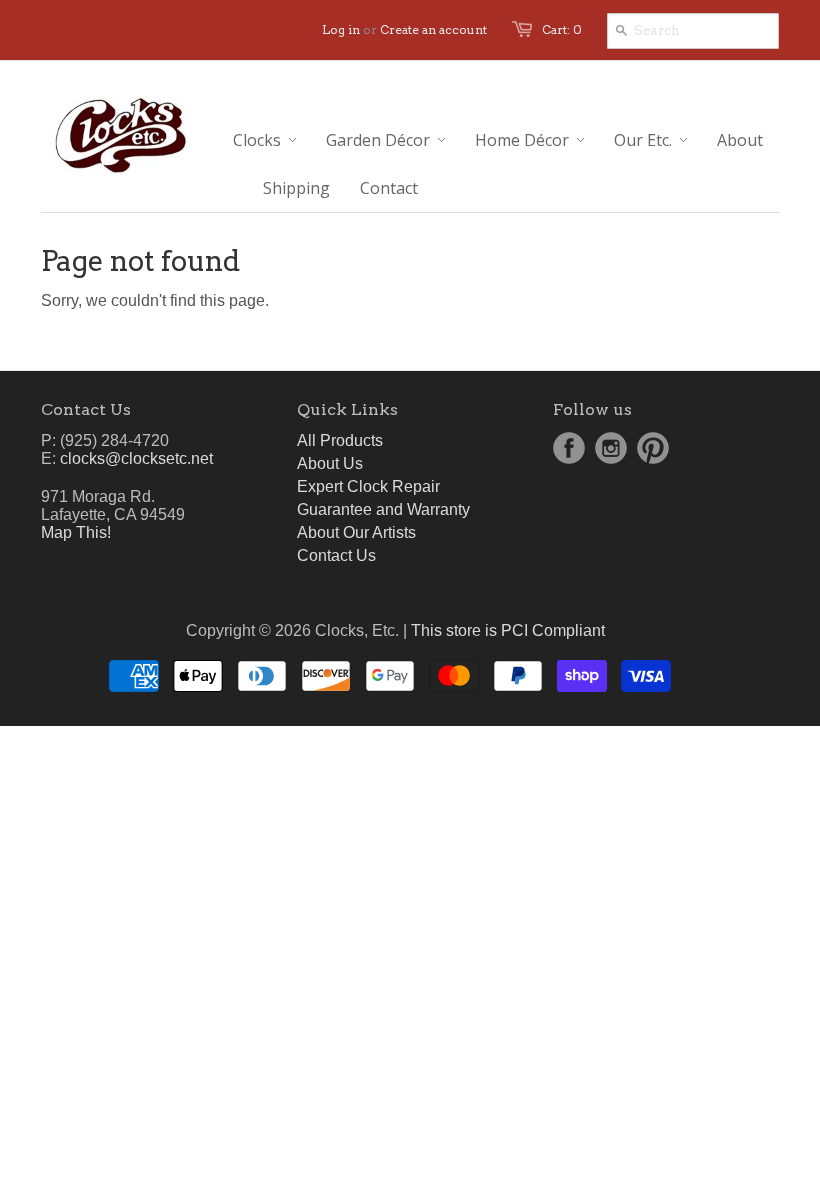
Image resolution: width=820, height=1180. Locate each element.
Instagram (611, 448)
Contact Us (336, 555)
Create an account (433, 29)
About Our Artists (356, 532)
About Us (330, 463)
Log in (341, 29)
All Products (340, 440)
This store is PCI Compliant (508, 630)
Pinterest (653, 448)
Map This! (76, 532)
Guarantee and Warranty (383, 509)
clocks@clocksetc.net (136, 458)
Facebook (569, 448)
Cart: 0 (562, 29)
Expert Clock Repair (368, 486)
